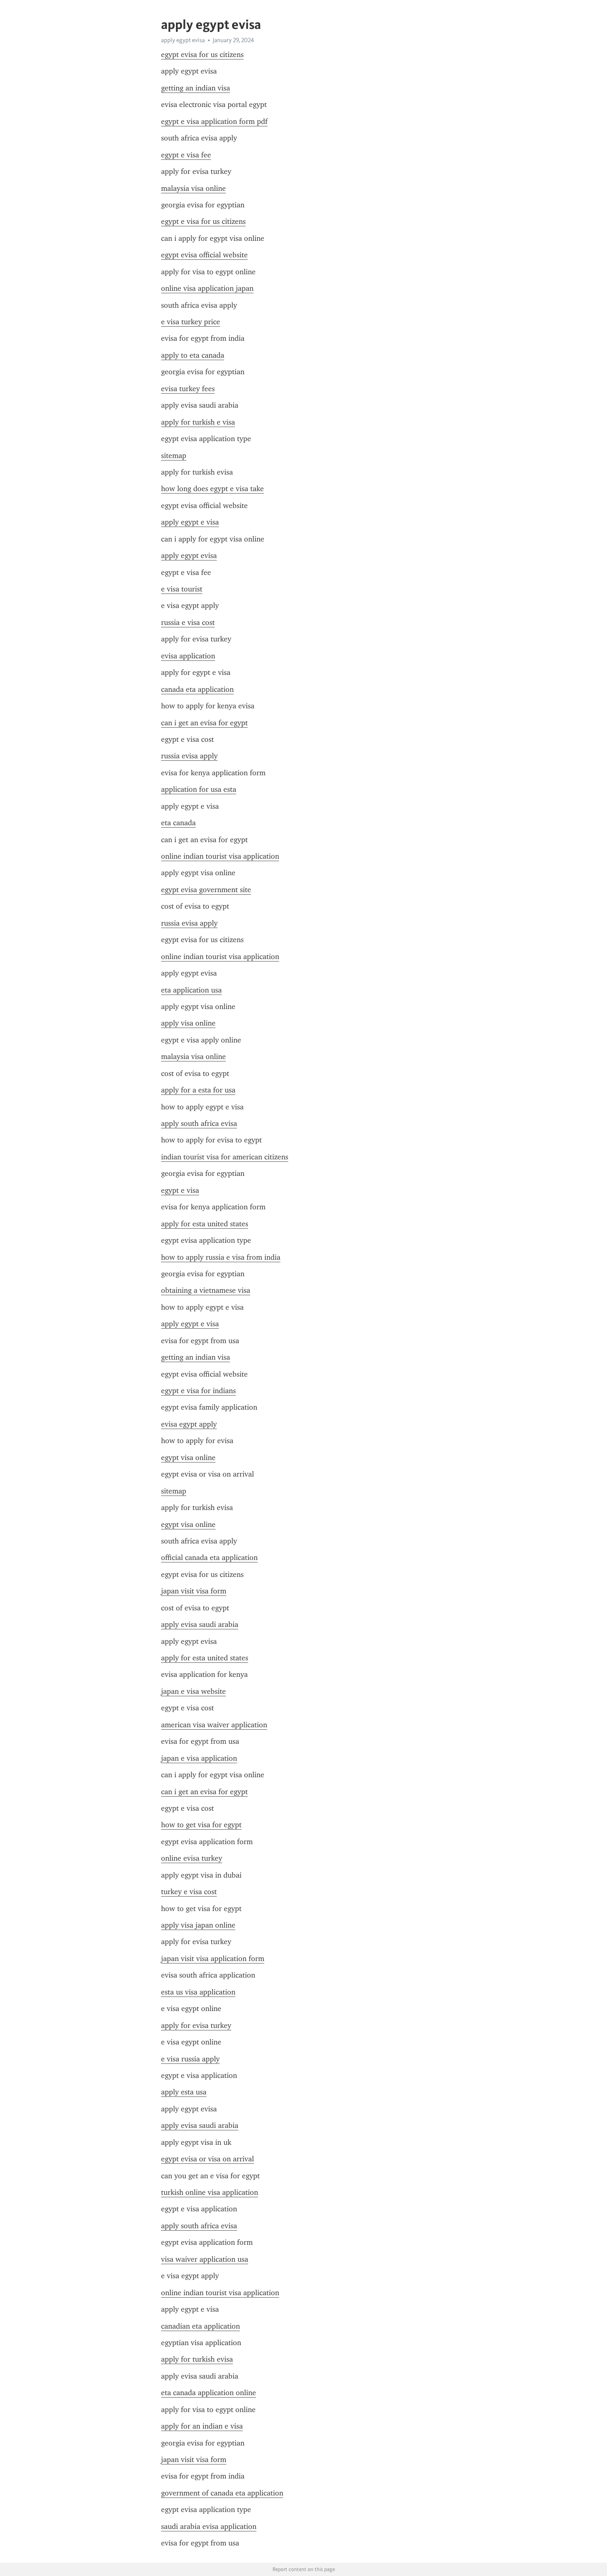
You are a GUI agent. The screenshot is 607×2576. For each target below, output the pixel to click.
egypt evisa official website (204, 255)
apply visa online (188, 1023)
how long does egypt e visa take (212, 489)
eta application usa (191, 990)
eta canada (178, 823)
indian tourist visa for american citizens (225, 1157)
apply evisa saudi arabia (200, 1624)
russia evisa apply (189, 756)
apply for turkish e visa (198, 422)
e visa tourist (182, 589)
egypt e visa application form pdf (214, 121)
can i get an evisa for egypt (204, 723)
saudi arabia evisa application (209, 2526)
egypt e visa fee (186, 155)
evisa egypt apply (189, 1424)
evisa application (188, 656)
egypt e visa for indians (198, 1391)
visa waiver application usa (205, 2259)
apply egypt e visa (190, 522)
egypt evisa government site (206, 890)
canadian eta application (200, 2326)
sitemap (174, 456)
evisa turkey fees (188, 389)
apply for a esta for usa (198, 1090)
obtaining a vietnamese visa (206, 1290)
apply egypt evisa (189, 556)
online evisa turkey (192, 1858)
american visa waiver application (214, 1725)
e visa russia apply (190, 2059)
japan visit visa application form (213, 1959)
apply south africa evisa (199, 1123)
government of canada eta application (222, 2493)
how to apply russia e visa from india (221, 1257)
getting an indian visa (196, 88)
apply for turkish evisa (197, 2359)
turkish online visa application (210, 2192)
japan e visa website (193, 1691)
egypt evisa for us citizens (202, 55)
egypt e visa (180, 1190)
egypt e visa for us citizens (203, 221)
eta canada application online (209, 2393)
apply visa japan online (198, 1925)
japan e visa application (199, 1758)
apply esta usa (184, 2092)
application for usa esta (199, 789)
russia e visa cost (188, 622)
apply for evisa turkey (196, 2025)
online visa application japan (207, 288)
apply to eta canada (193, 355)
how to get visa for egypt (201, 1825)
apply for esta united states (205, 1224)
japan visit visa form (194, 1591)
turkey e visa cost (189, 1892)
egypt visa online (188, 1458)
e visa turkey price (191, 322)
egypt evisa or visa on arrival (207, 2159)
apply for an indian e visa (202, 2426)
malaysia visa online (193, 188)
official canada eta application (209, 1557)
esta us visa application (198, 1992)
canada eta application (197, 689)
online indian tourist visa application (220, 856)
